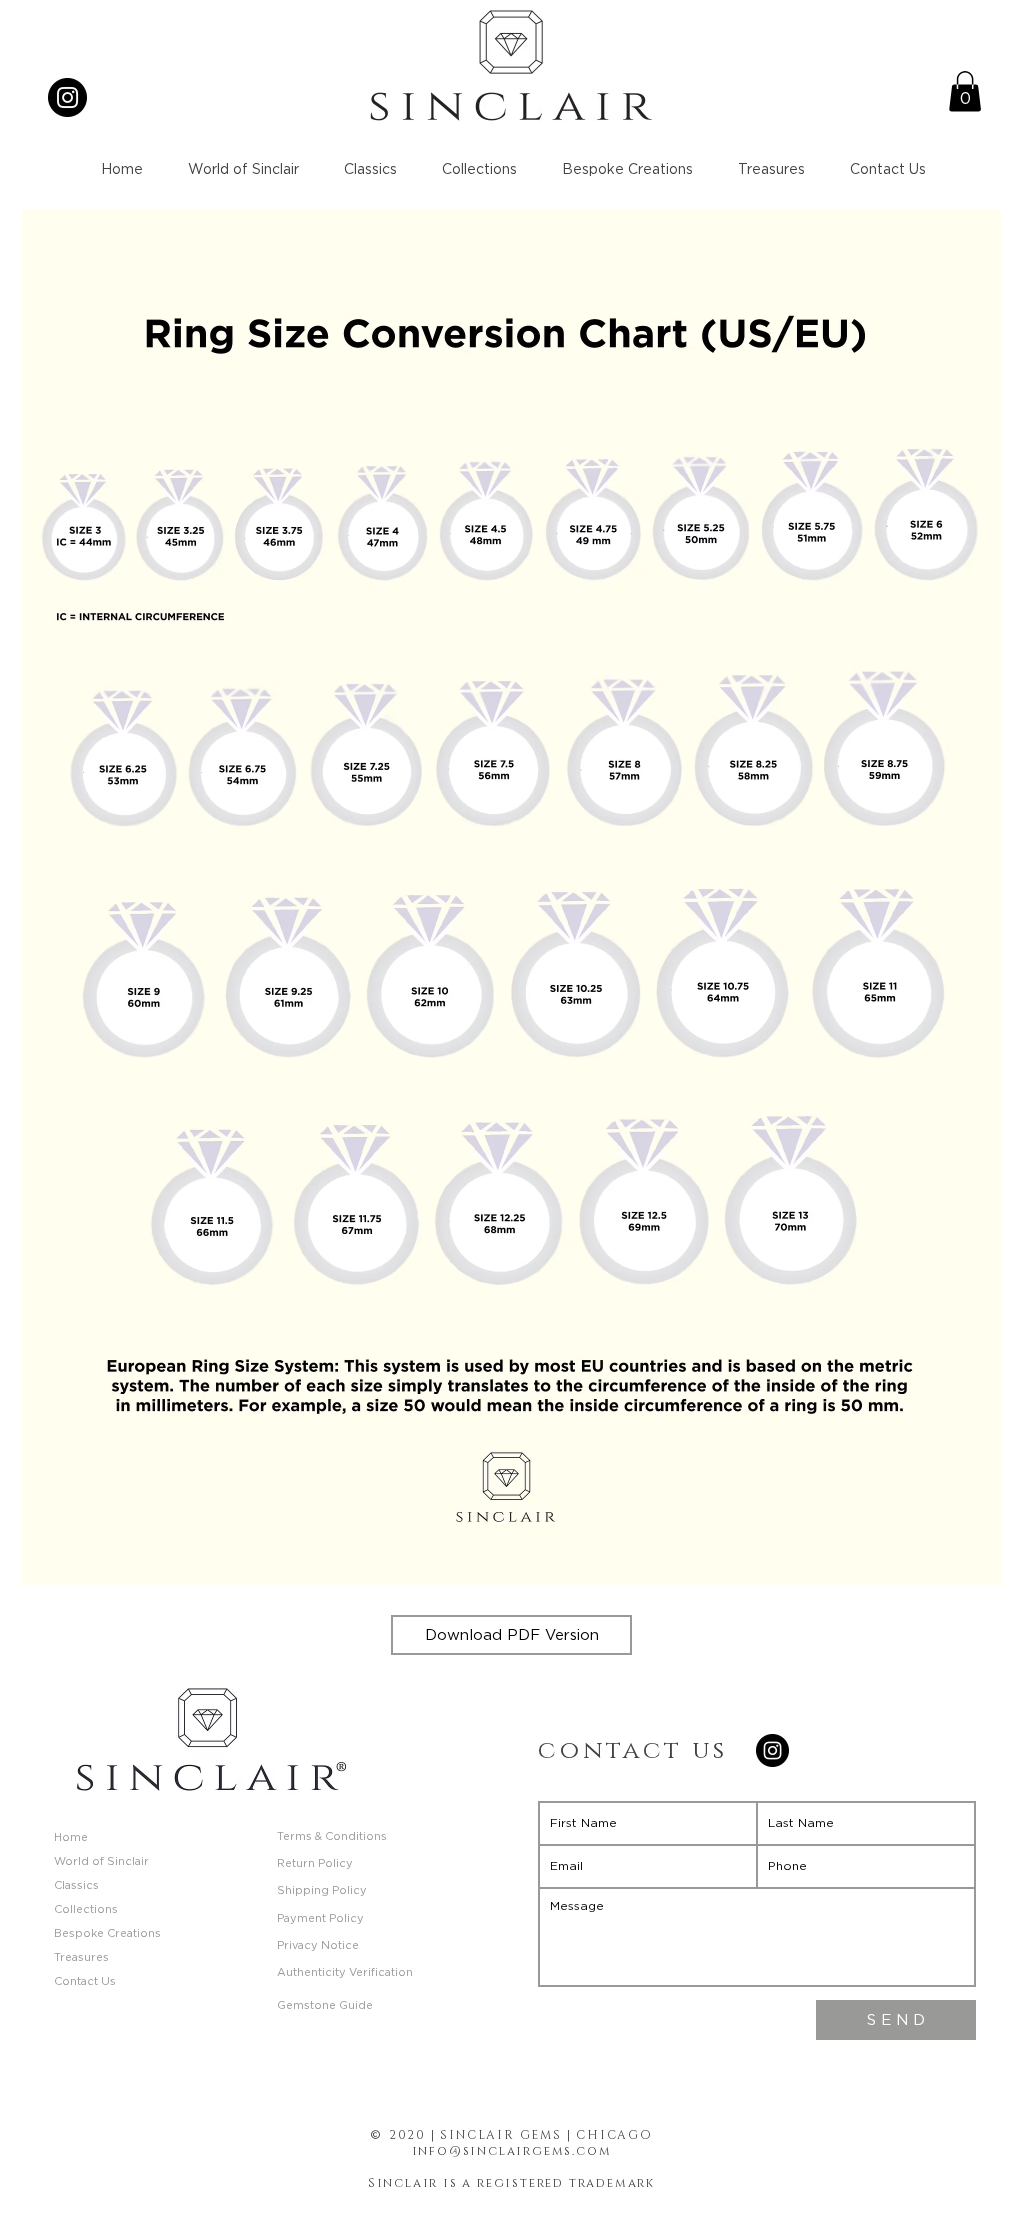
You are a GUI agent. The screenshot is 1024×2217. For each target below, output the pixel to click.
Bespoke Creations (107, 1933)
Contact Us (85, 1981)
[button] (965, 91)
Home (71, 1837)
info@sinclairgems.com (512, 2151)
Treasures (81, 1957)
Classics (76, 1885)
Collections (86, 1909)
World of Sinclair (101, 1861)
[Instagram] (67, 97)
